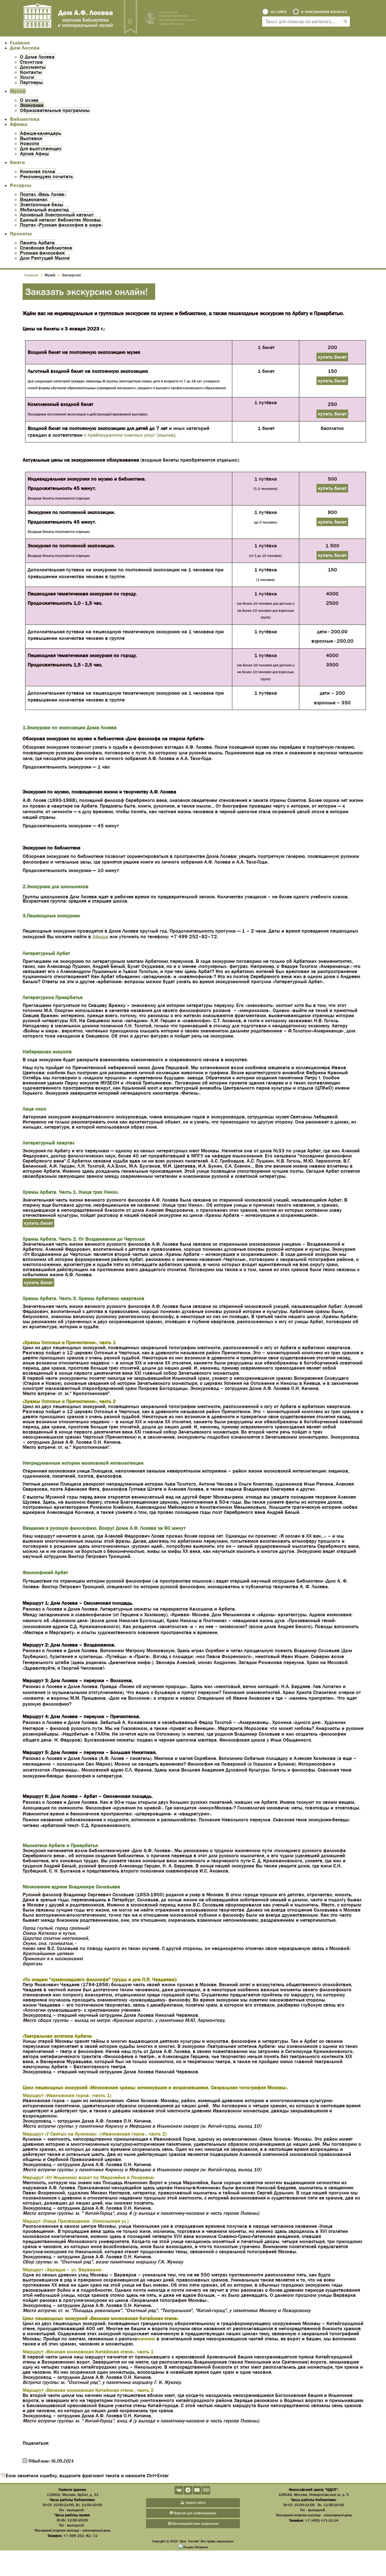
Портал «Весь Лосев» (43, 194)
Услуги (27, 77)
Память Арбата (37, 243)
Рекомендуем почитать (46, 177)
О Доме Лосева (37, 57)
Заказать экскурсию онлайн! (87, 292)
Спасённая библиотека (46, 248)
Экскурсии (32, 105)
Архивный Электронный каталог (57, 215)
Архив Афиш (34, 154)
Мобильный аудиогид (44, 210)
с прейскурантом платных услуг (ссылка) (130, 435)
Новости (30, 143)
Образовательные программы (55, 110)
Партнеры (31, 82)
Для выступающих (41, 149)
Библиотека (25, 119)
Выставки (31, 138)
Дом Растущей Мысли (45, 258)
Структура (31, 62)
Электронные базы (42, 205)
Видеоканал (34, 199)
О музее (29, 100)
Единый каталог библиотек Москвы (60, 220)
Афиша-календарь (41, 133)
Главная (20, 43)
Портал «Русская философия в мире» (61, 225)
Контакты (31, 72)
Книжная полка (38, 171)
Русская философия (42, 253)
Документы (33, 67)
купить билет (332, 357)
